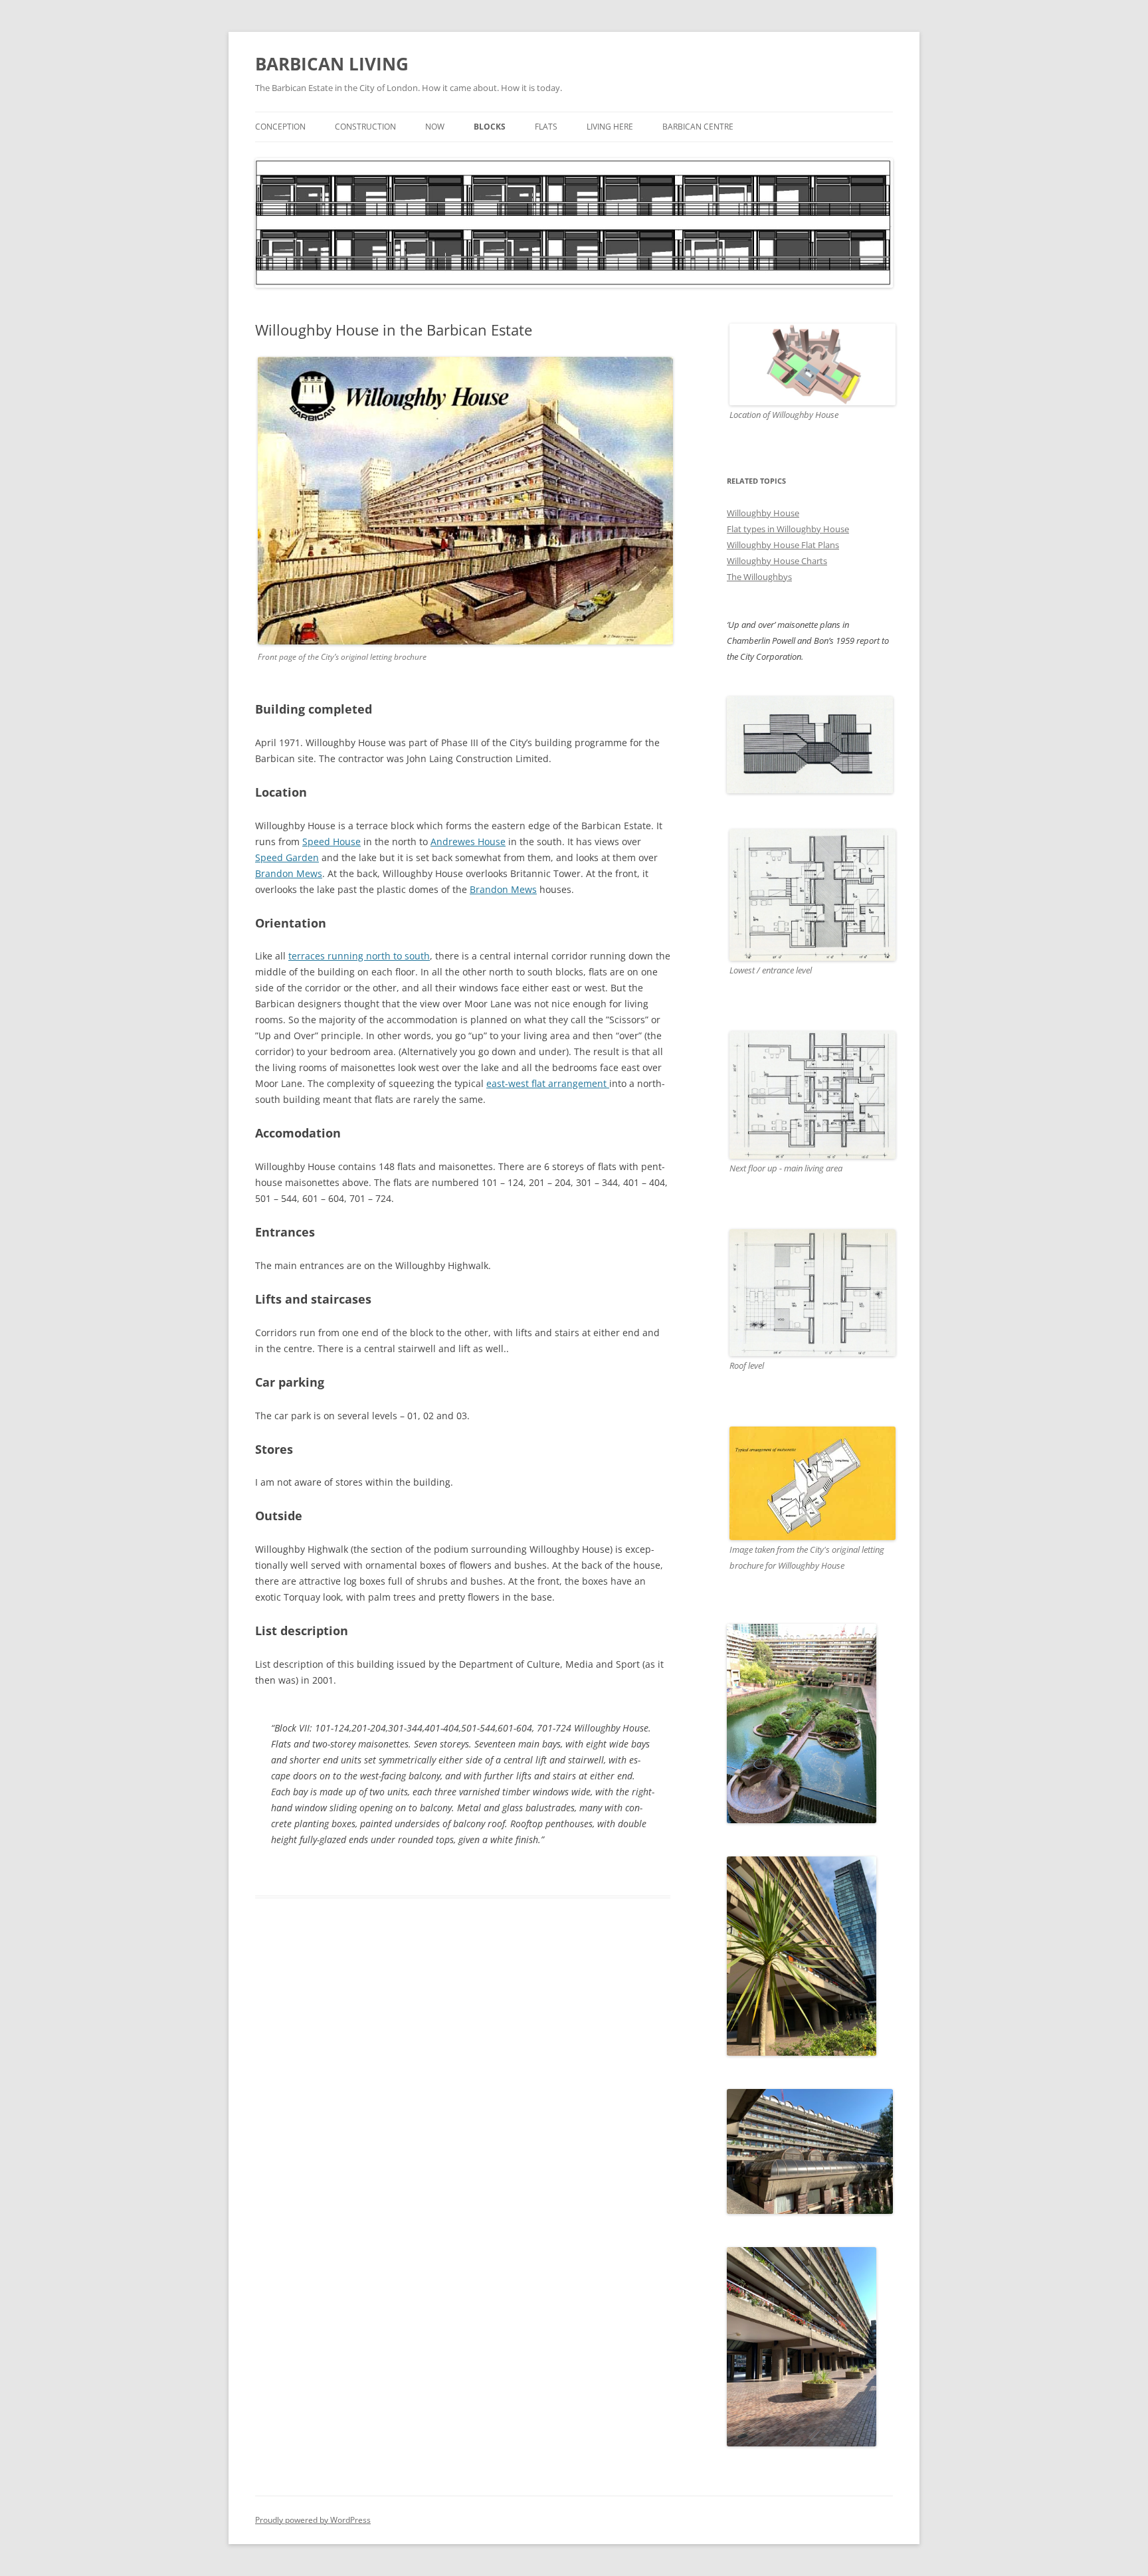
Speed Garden (287, 857)
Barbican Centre (698, 127)
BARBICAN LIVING (332, 64)
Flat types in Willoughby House (788, 529)
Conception (280, 127)
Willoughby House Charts (777, 561)
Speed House (332, 842)
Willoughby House (763, 513)
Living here (610, 127)
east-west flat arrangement (548, 1083)
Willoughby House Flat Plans (783, 545)
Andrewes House (468, 842)
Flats (546, 127)
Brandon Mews (289, 873)
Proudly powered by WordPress (313, 2520)
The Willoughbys (759, 577)
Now (435, 127)
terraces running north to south (359, 956)
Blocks (490, 127)
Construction (365, 127)
